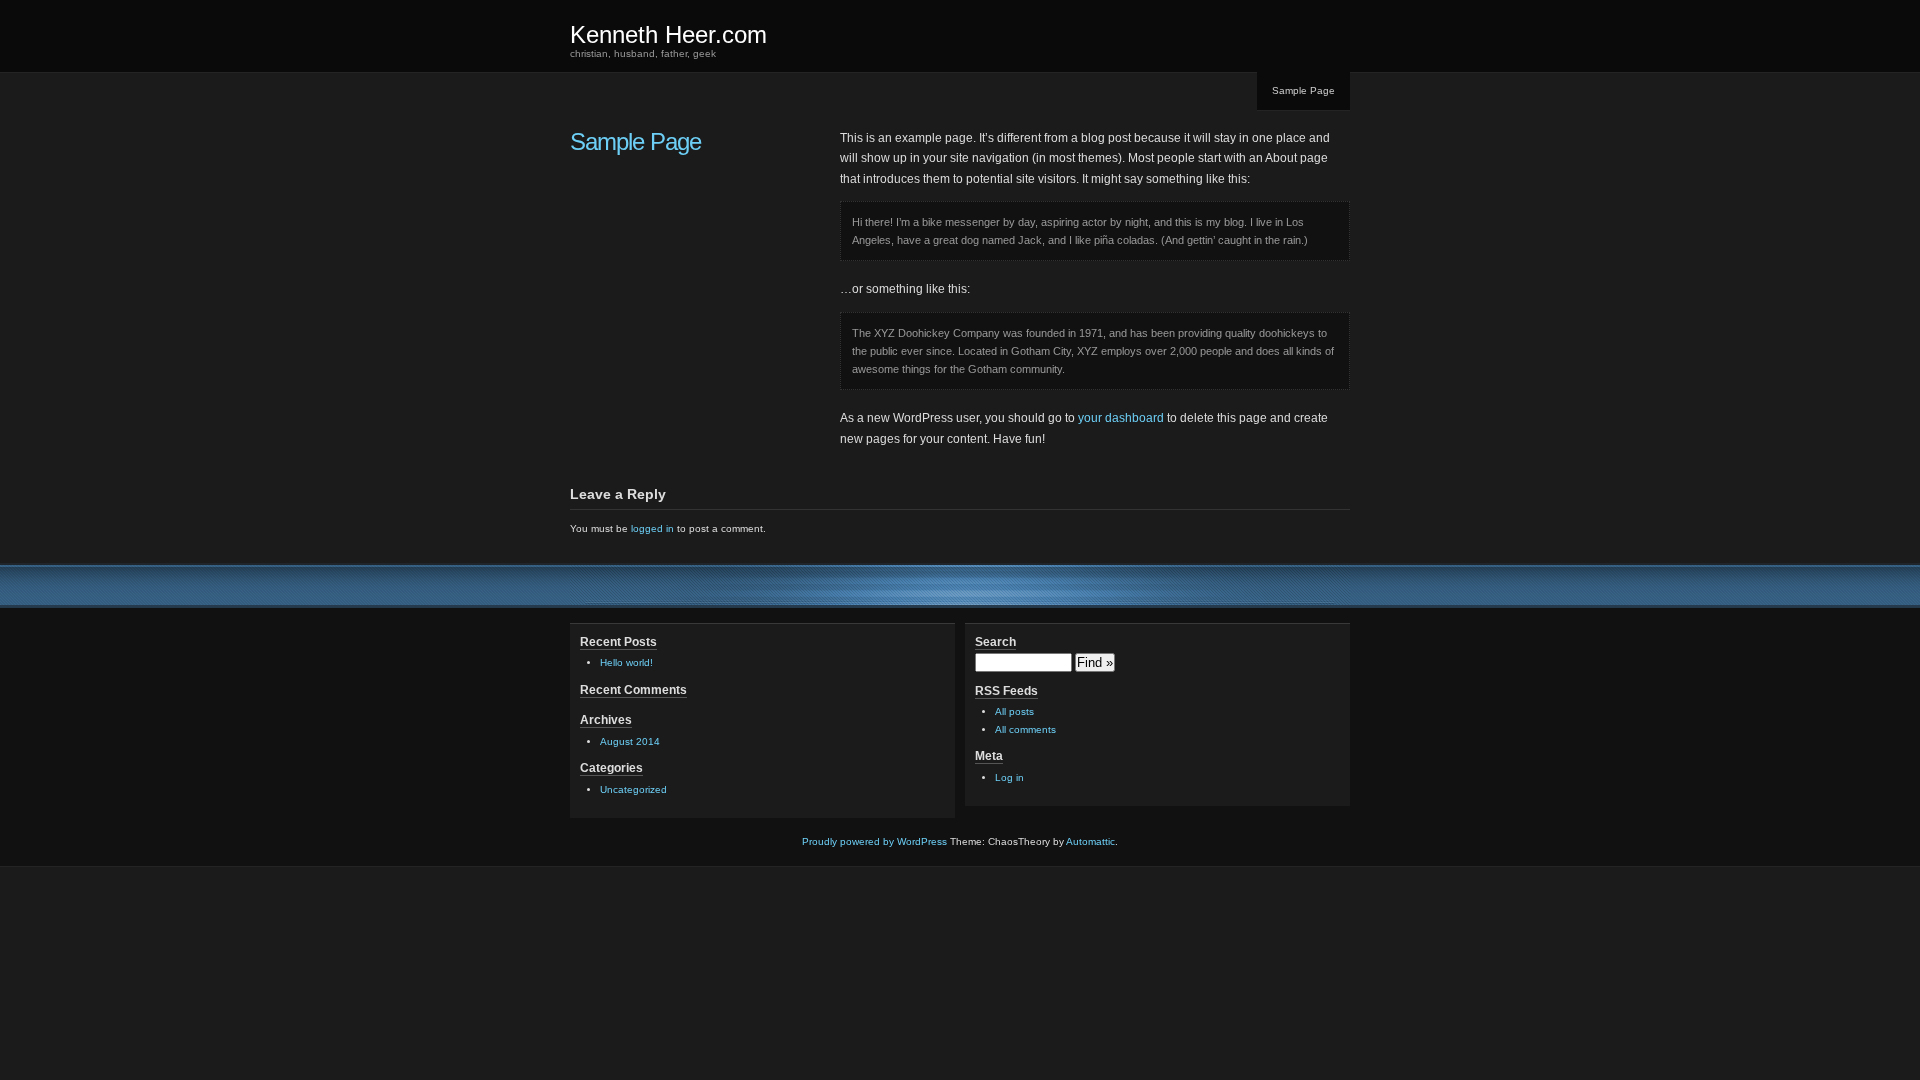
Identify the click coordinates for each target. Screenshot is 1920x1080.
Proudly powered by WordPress (874, 841)
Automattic (1090, 841)
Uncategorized (633, 789)
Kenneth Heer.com (668, 34)
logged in (652, 528)
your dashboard (1121, 418)
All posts (1014, 711)
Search (995, 642)
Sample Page (1303, 90)
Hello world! (626, 662)
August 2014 (630, 741)
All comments (1025, 729)
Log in (1009, 777)
